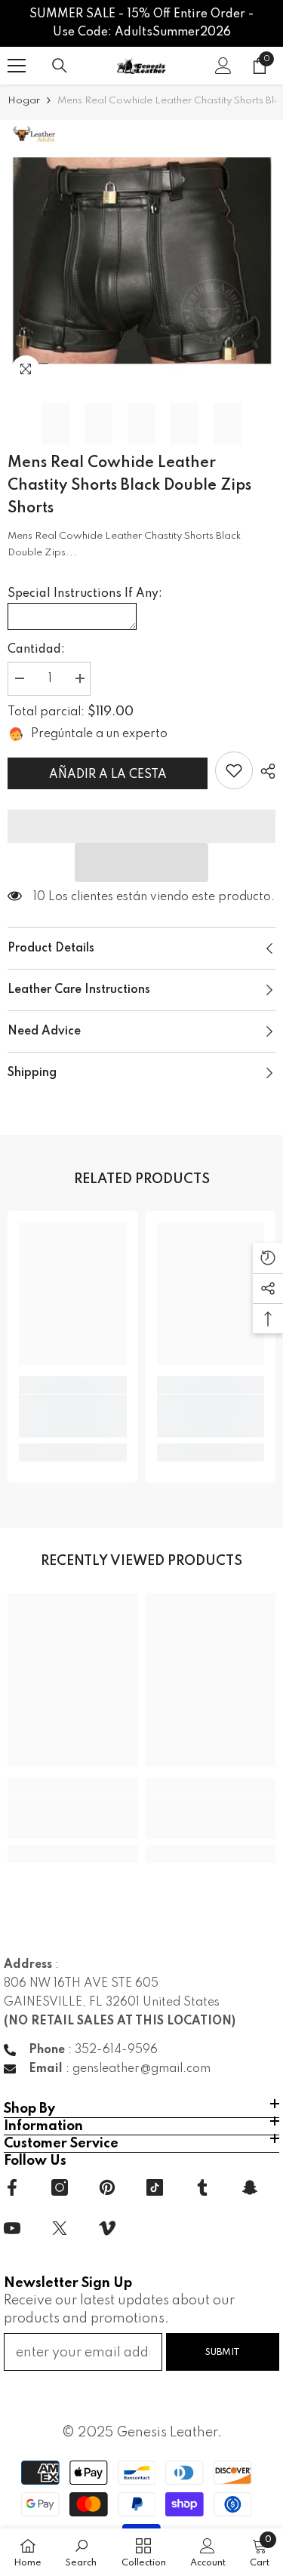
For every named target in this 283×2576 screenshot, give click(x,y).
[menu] (17, 66)
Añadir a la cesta (108, 775)
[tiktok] (155, 2187)
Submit (223, 2352)
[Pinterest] (107, 2187)
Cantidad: (36, 650)
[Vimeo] (107, 2228)
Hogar (24, 101)
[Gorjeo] (60, 2228)
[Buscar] (60, 66)
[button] (142, 862)
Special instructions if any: (85, 594)
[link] (234, 770)
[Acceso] (223, 66)
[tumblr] (202, 2187)
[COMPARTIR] (264, 771)
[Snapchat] (250, 2187)
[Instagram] (60, 2187)
